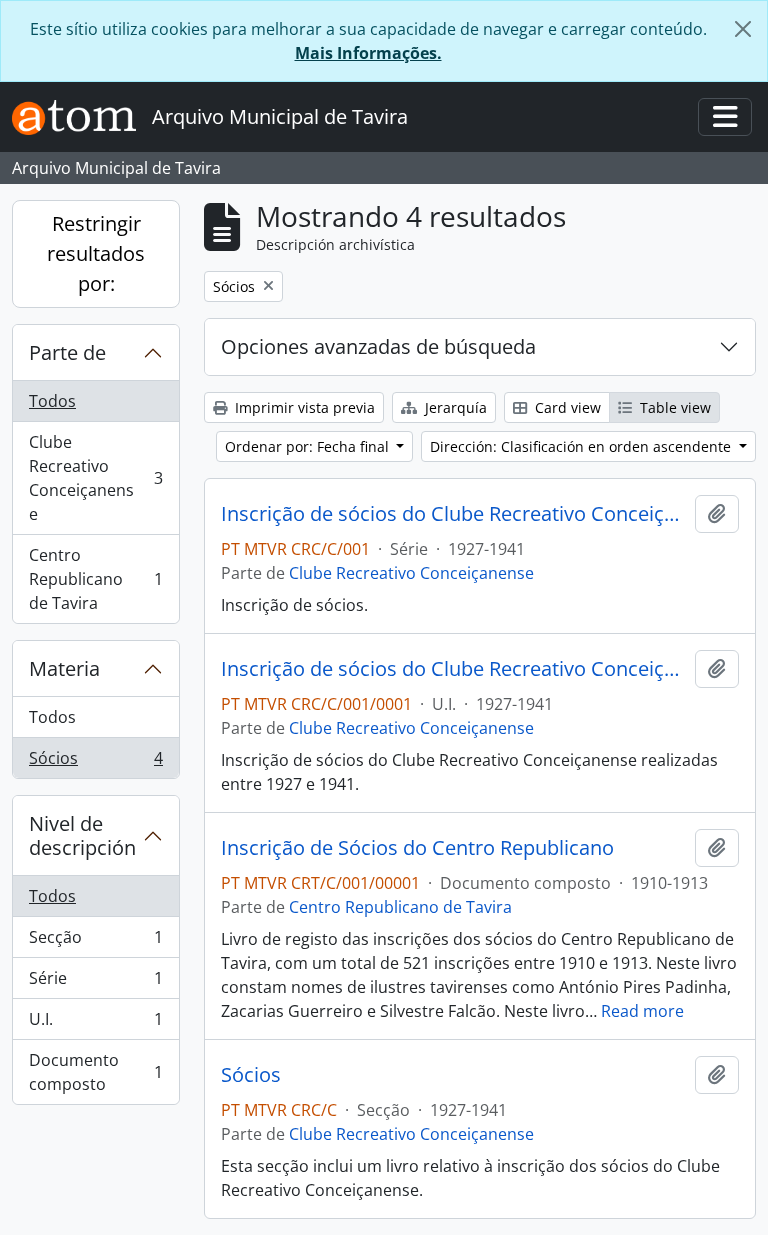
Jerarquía (454, 407)
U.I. (95, 1024)
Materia (64, 668)
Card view (566, 407)
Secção (95, 942)
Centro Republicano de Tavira (95, 579)
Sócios (95, 762)
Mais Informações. (368, 53)
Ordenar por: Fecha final (309, 446)
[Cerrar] (743, 29)
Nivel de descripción (82, 835)
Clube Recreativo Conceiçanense (95, 478)
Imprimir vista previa (303, 407)
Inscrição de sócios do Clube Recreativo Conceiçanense (454, 514)
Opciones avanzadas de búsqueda (378, 346)
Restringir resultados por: (96, 253)
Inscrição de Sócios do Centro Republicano (417, 848)
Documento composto (95, 1072)
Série (95, 983)
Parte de (67, 352)
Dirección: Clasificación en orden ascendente (582, 446)
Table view (673, 407)
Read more (642, 1011)
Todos (52, 401)
